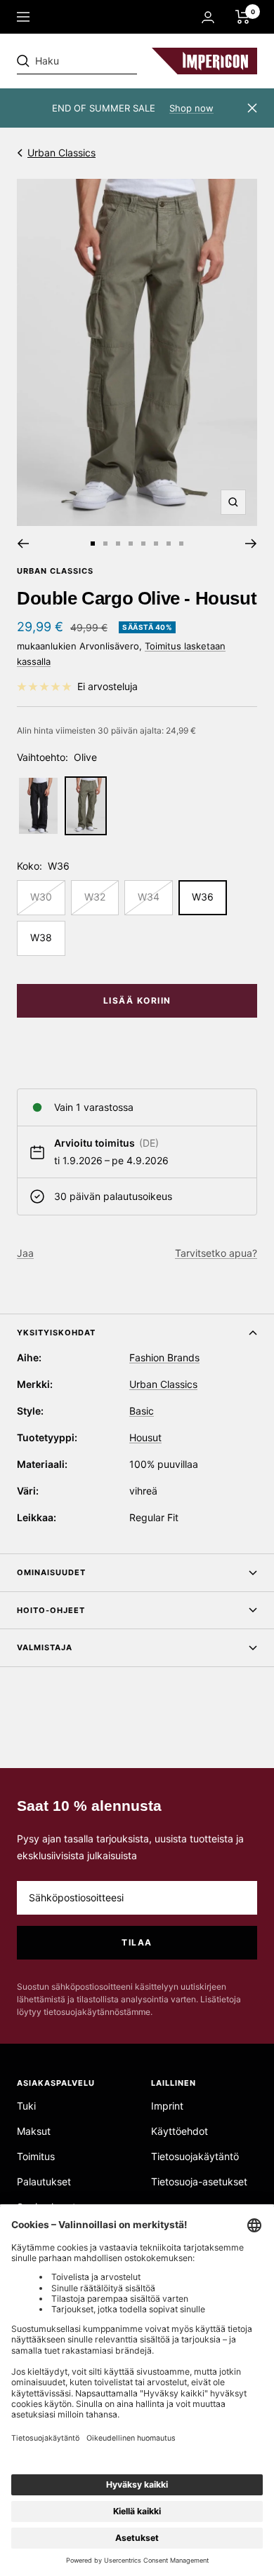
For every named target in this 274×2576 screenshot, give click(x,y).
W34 (149, 897)
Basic (142, 1411)
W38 (41, 937)
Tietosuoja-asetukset (199, 2181)
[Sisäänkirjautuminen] (208, 17)
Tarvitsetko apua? (216, 1253)
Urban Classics (61, 153)
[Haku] (114, 61)
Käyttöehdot (180, 2131)
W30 (41, 897)
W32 (95, 897)
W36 (203, 897)
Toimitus (36, 2156)
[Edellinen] (23, 544)
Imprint (167, 2106)
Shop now (191, 108)
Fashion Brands (164, 1357)
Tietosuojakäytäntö (195, 2156)
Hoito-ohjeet (51, 1610)
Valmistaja (45, 1647)
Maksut (34, 2131)
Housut (145, 1437)
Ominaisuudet (51, 1572)
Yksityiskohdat (56, 1333)
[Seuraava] (251, 544)
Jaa (25, 1253)
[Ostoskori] (243, 17)
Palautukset (44, 2181)
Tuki (26, 2106)
